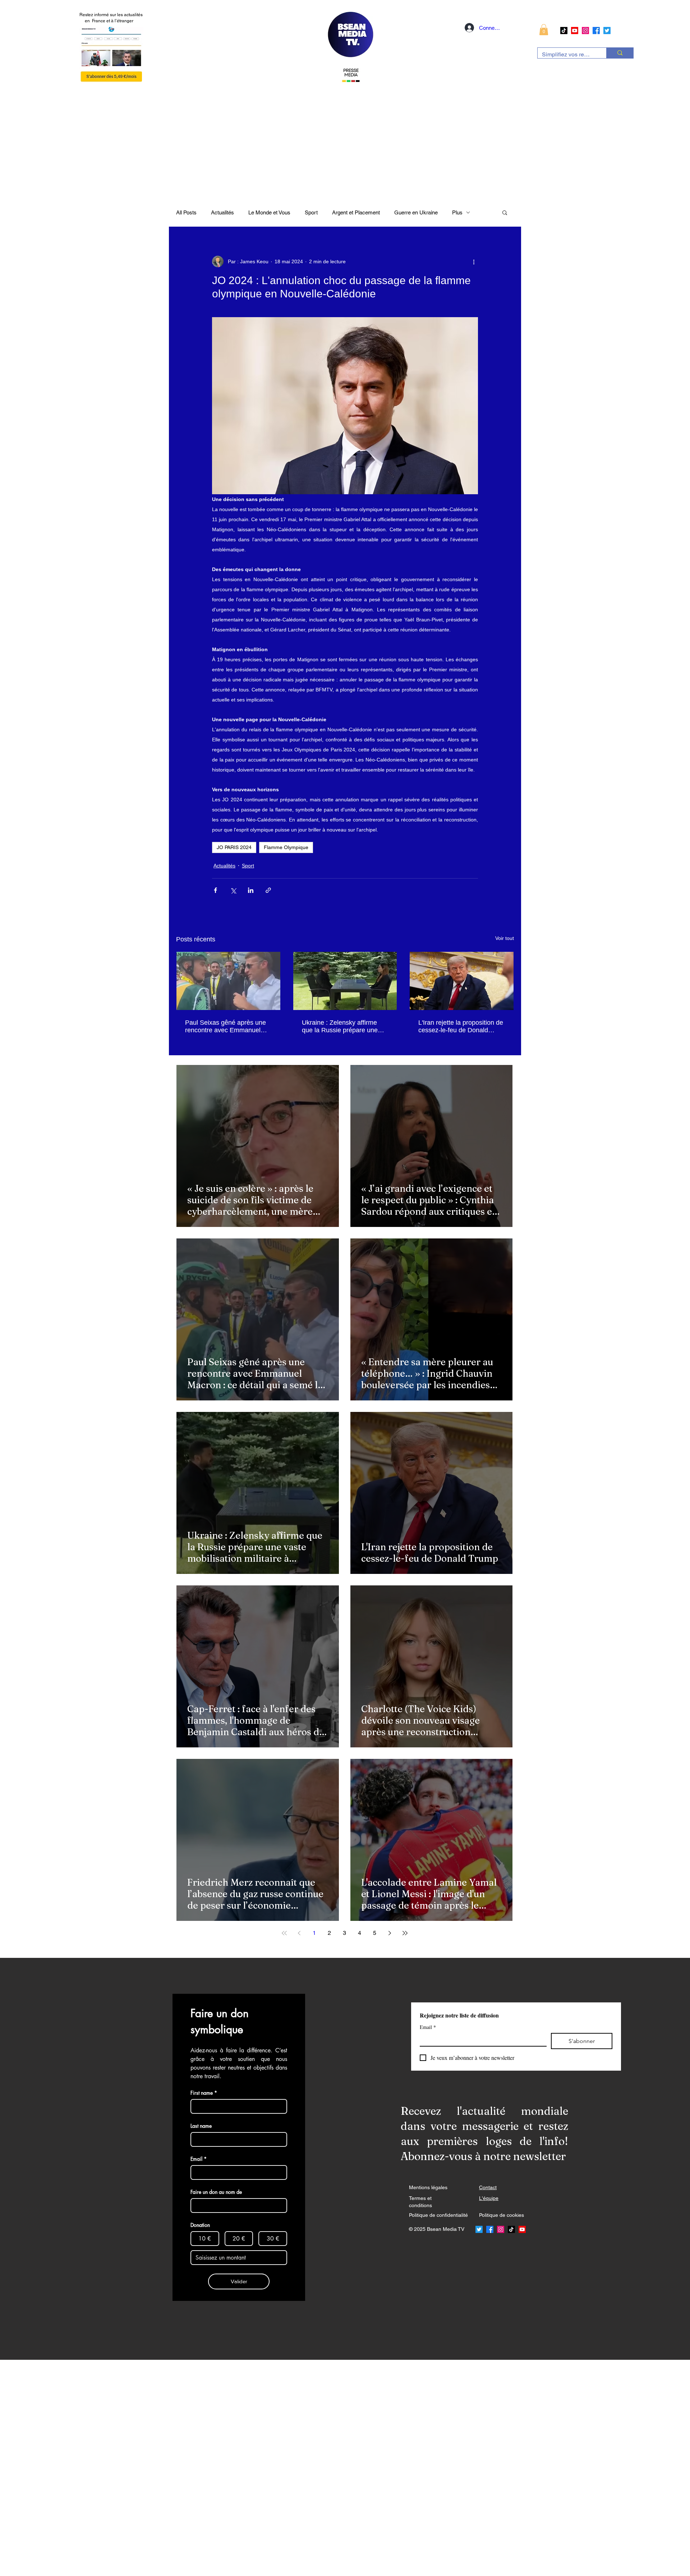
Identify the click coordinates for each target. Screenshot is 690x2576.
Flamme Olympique (286, 847)
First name (204, 2093)
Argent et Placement (356, 212)
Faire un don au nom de (216, 2192)
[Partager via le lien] (268, 890)
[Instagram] (585, 31)
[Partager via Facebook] (215, 890)
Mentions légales (428, 2187)
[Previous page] (299, 1933)
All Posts (186, 212)
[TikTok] (564, 31)
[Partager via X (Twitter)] (233, 890)
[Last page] (405, 1933)
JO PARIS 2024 (234, 847)
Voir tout (505, 938)
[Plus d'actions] (474, 261)
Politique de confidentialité (438, 2215)
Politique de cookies (502, 2215)
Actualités (222, 212)
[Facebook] (596, 31)
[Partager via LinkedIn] (251, 890)
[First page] (284, 1933)
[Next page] (390, 1933)
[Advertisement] (216, 2468)
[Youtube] (575, 31)
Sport (311, 212)
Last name (201, 2126)
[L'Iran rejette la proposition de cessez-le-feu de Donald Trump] (462, 981)
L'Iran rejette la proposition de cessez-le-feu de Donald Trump (461, 1027)
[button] (544, 30)
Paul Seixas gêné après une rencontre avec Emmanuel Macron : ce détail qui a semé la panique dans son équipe (227, 1027)
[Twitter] (607, 31)
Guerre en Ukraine (416, 212)
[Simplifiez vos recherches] (620, 53)
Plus (457, 212)
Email (428, 2027)
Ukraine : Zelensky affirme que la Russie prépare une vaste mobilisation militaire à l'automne (342, 1027)
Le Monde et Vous (269, 212)
